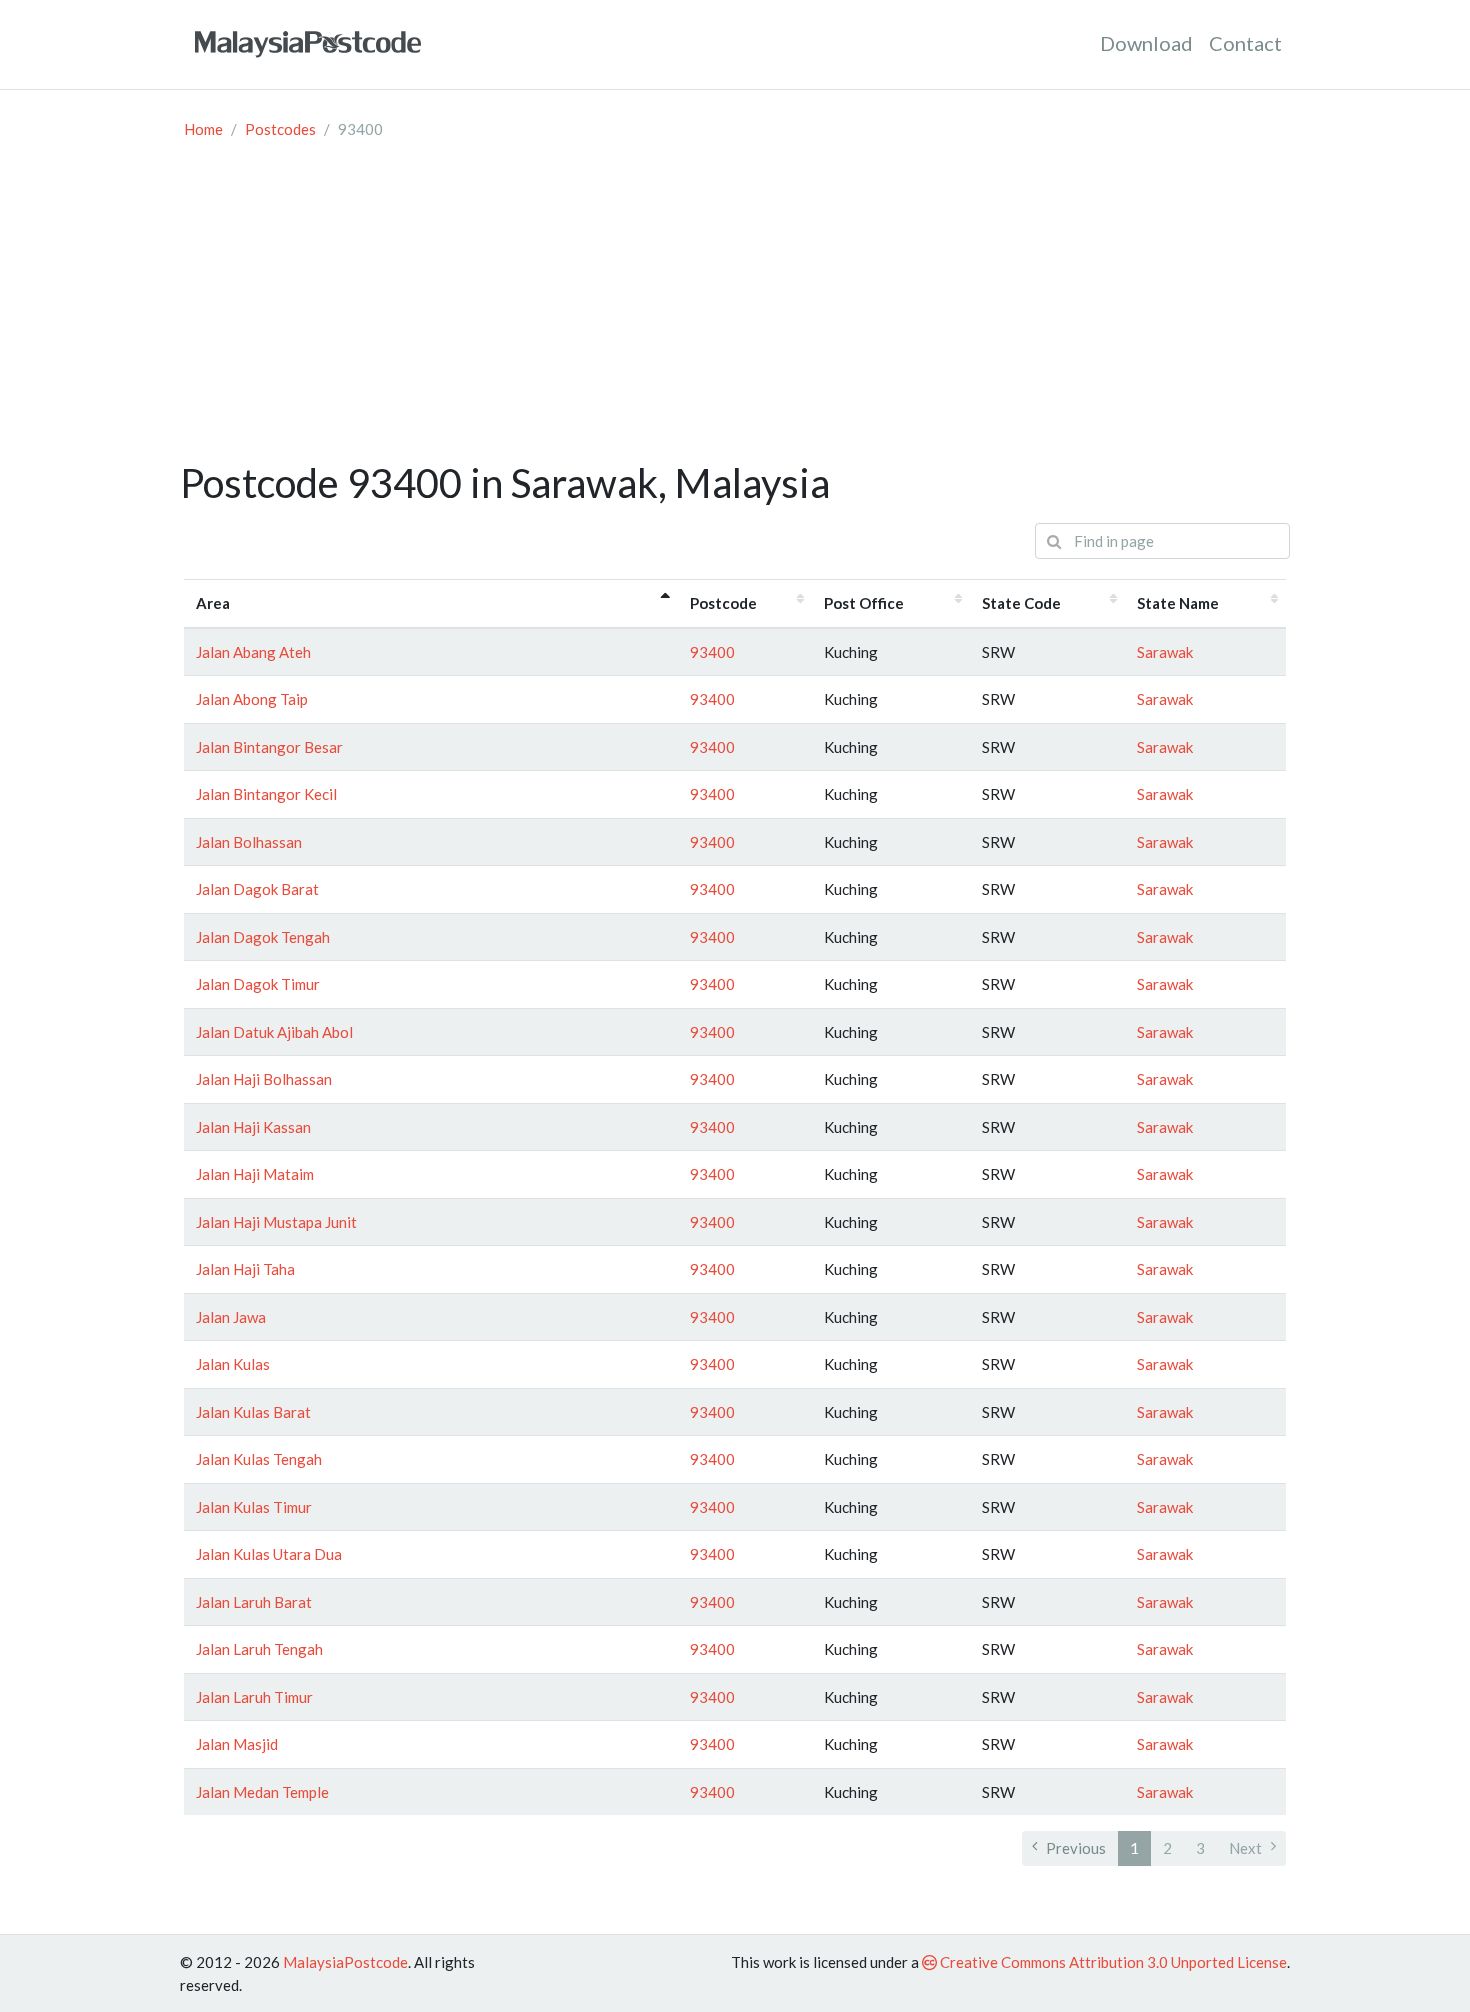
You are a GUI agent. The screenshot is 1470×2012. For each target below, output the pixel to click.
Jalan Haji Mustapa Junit (276, 1222)
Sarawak (1165, 652)
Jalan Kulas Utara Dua (269, 1554)
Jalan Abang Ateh (253, 652)
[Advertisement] (735, 309)
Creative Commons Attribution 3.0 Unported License (1112, 1962)
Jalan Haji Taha (245, 1269)
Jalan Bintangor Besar (269, 747)
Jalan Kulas (233, 1364)
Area (213, 603)
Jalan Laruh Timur (254, 1697)
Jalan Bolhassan (249, 842)
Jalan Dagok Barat (257, 889)
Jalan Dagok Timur (258, 984)
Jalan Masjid (237, 1744)
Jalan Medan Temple (262, 1792)
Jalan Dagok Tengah (263, 937)
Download (1146, 43)
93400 (712, 652)
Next (1245, 1848)
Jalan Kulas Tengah (259, 1459)
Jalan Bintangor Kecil (266, 794)
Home (203, 129)
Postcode (723, 603)
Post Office (864, 603)
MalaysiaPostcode (345, 1962)
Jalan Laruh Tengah (259, 1649)
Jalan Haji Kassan (253, 1127)
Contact (1245, 43)
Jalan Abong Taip (252, 699)
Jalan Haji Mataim (255, 1174)
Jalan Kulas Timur (254, 1507)
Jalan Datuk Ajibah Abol (274, 1032)
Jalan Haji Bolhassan (264, 1079)
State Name (1178, 603)
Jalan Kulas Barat (253, 1412)
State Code (1021, 603)
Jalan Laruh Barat (254, 1602)
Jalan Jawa (231, 1317)
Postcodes (280, 129)
